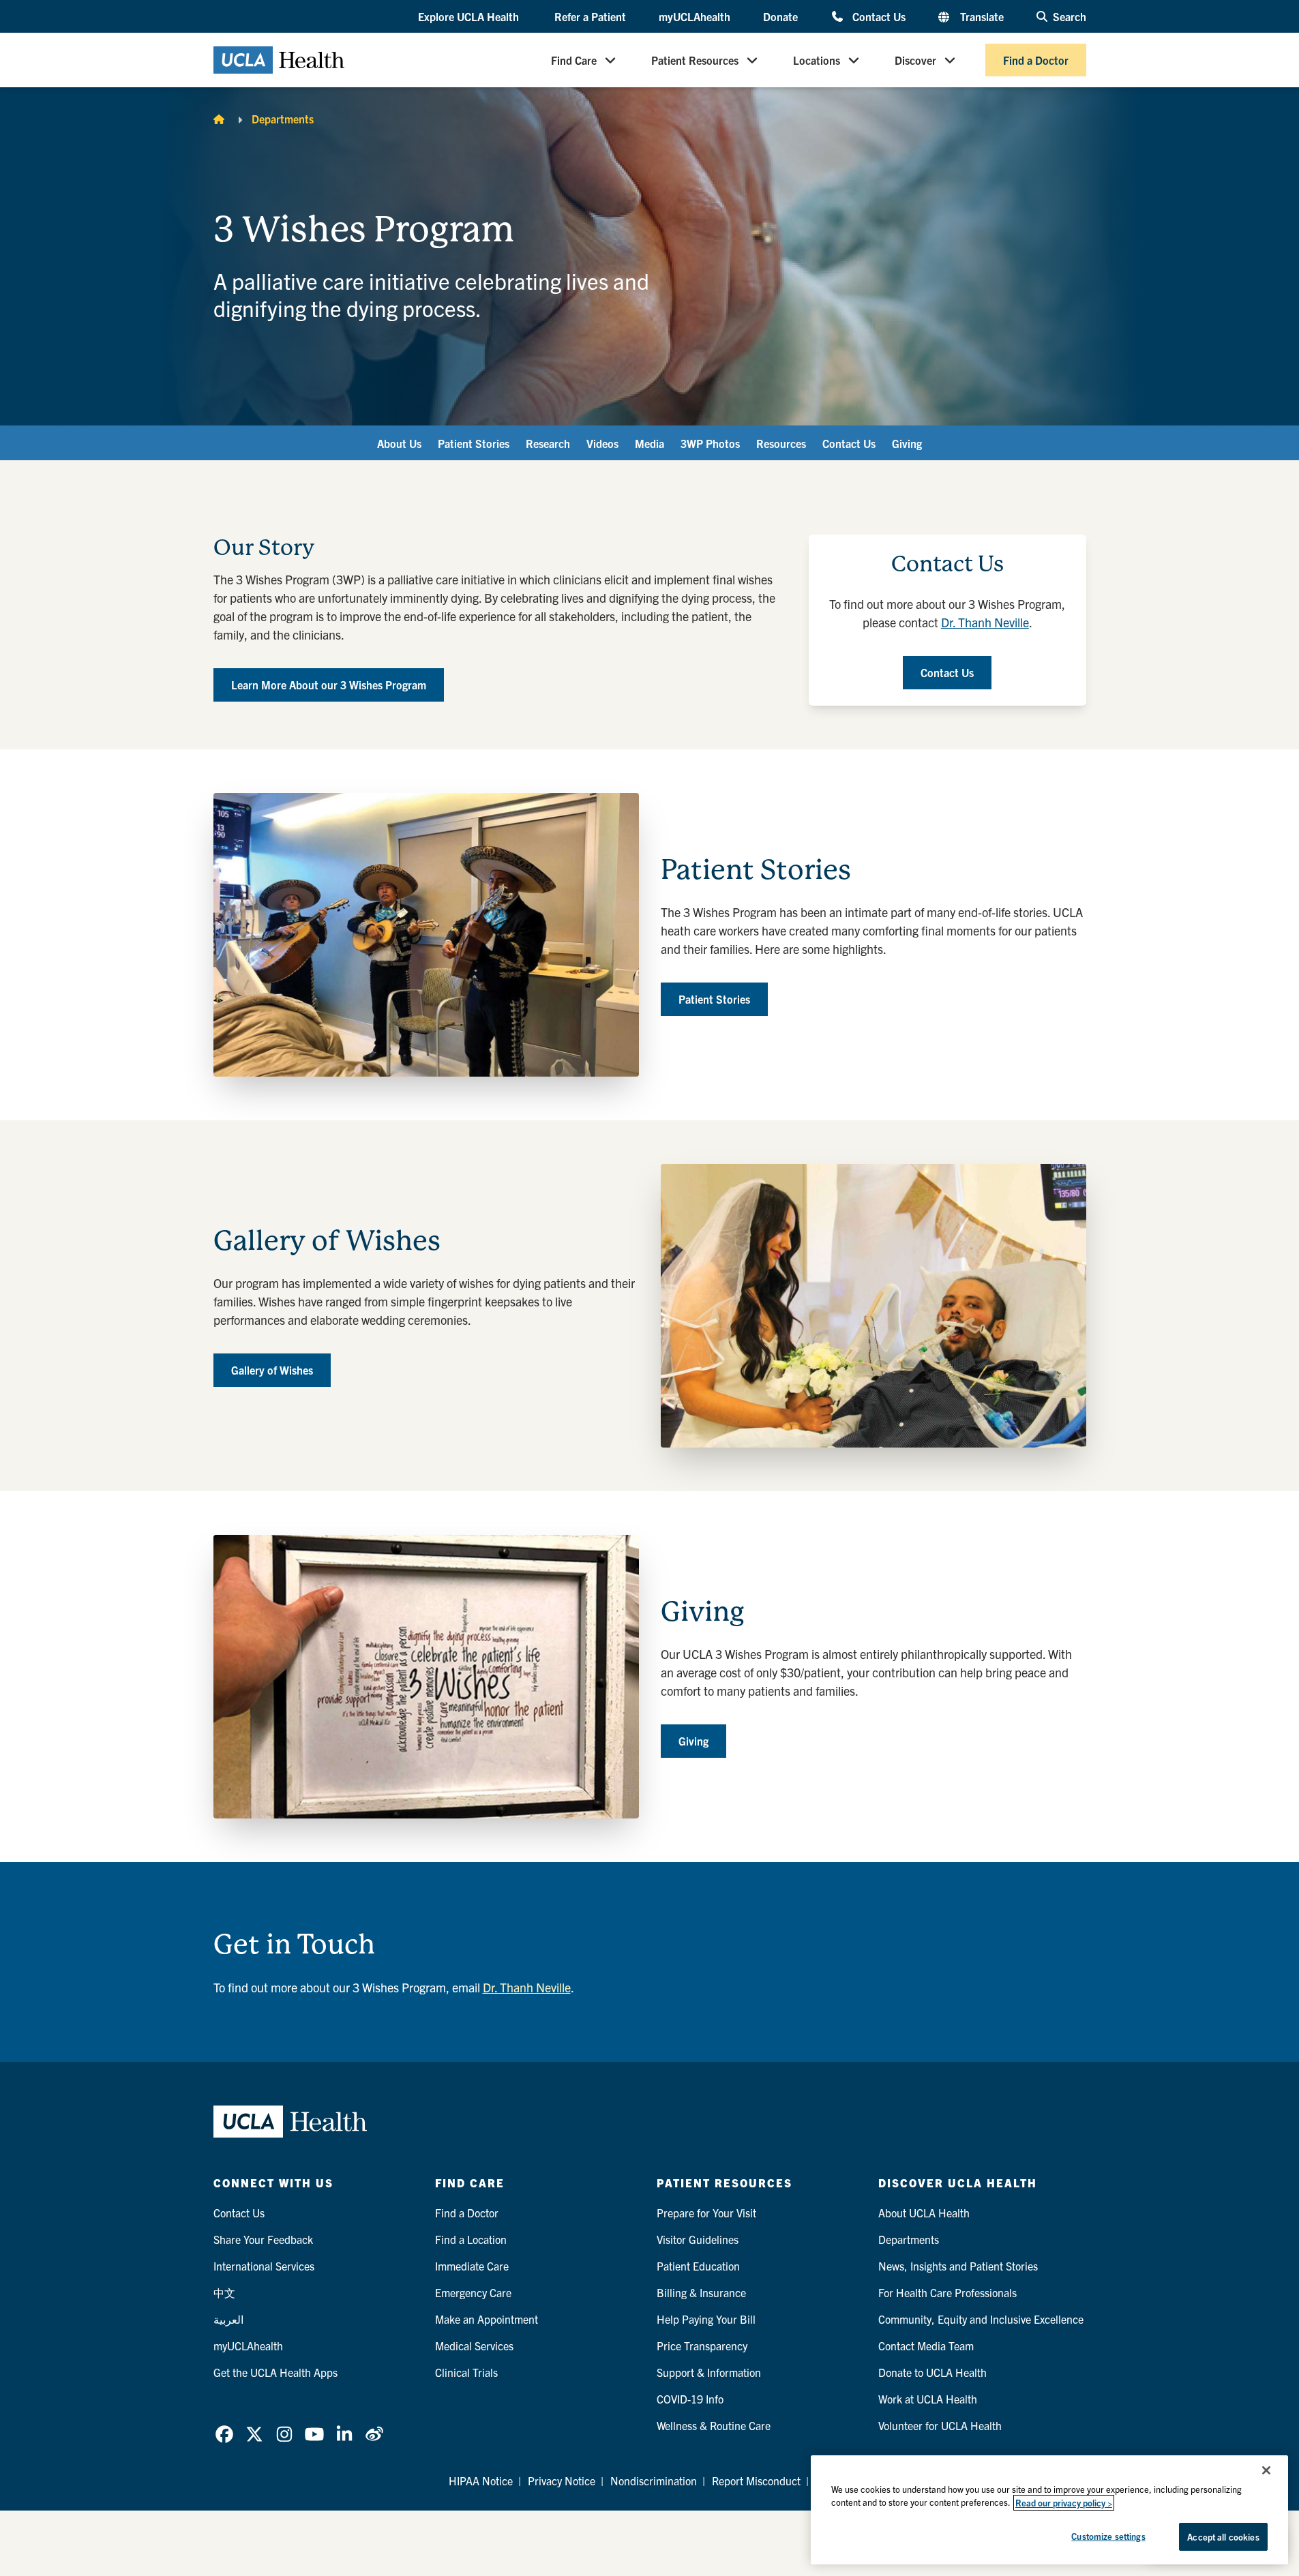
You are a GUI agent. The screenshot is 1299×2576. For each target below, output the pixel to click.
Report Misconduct (756, 2481)
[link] (224, 2434)
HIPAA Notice (481, 2481)
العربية (228, 2319)
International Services (264, 2266)
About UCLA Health (924, 2213)
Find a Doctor (1036, 60)
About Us (399, 443)
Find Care (574, 60)
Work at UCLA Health (928, 2399)
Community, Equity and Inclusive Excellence (981, 2319)
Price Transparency (702, 2346)
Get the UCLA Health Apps (275, 2372)
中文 (224, 2292)
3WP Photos (710, 443)
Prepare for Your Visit (706, 2213)
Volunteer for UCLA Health (940, 2425)
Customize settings (1108, 2536)
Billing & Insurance (701, 2292)
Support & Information (709, 2372)
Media (649, 443)
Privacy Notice (562, 2481)
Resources (781, 443)
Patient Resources (695, 60)
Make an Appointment (487, 2319)
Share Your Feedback (263, 2239)
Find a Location (471, 2239)
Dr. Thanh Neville (985, 622)
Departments (283, 119)
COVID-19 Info (690, 2399)
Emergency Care (473, 2292)
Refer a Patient (590, 16)
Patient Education (698, 2266)
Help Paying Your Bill (706, 2319)
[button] (470, 17)
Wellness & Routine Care (714, 2425)
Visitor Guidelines (698, 2239)
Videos (602, 443)
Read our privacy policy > (1064, 2503)
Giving (907, 443)
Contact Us (879, 16)
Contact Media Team (926, 2346)
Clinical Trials (466, 2372)
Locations (817, 60)
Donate (780, 16)
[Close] (1266, 2470)
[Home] (219, 119)
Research (548, 443)
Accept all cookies (1223, 2537)
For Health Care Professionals (947, 2292)
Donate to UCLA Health (932, 2372)
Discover (915, 60)
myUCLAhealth (695, 16)
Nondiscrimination (654, 2481)
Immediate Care (472, 2266)
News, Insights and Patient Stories (958, 2266)
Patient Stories (474, 443)
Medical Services (474, 2346)
